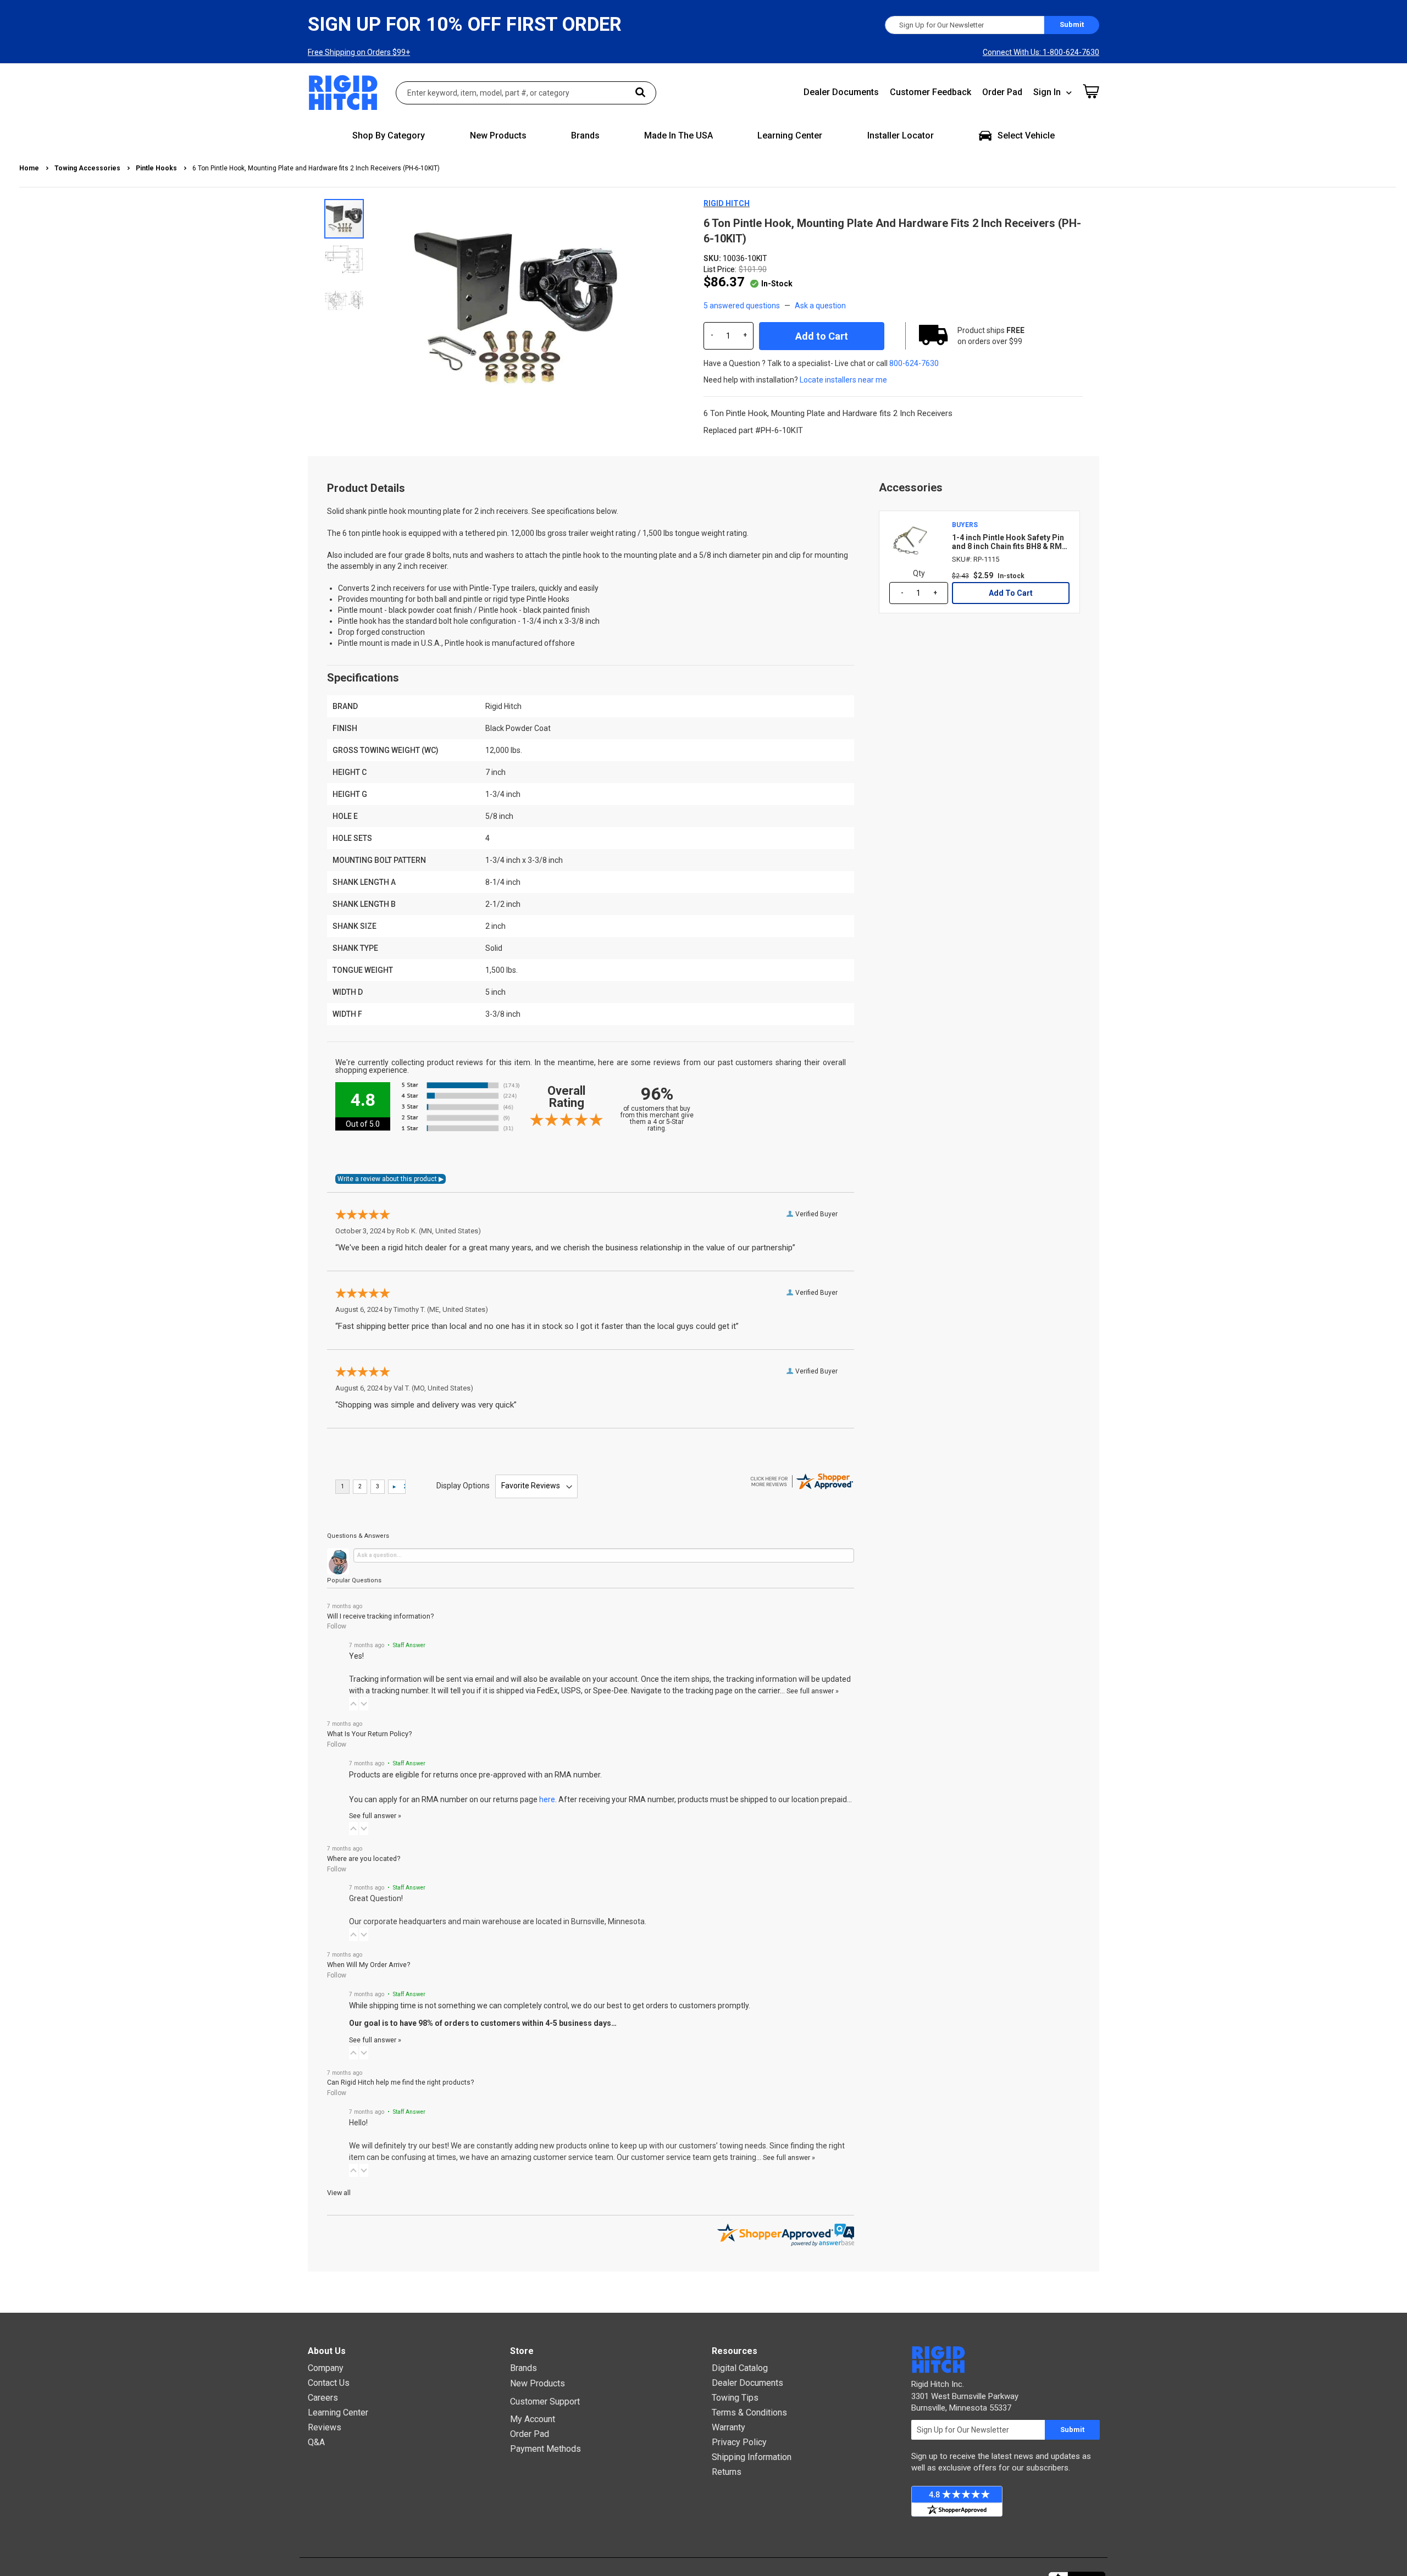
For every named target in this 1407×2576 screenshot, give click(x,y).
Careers (323, 2398)
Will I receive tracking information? (380, 1616)
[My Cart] (1091, 91)
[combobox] (526, 93)
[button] (345, 259)
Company (326, 2368)
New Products (538, 2383)
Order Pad (1002, 92)
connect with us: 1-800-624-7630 (1041, 52)
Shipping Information (752, 2457)
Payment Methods (545, 2449)
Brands (524, 2368)
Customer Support (545, 2402)
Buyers (965, 525)
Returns (727, 2472)
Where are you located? (364, 1858)
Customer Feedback (930, 92)
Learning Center (338, 2412)
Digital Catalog (740, 2368)
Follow (337, 1626)
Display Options (463, 1486)
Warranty (729, 2427)
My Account (533, 2419)
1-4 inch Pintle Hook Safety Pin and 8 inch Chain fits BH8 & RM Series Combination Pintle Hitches (1008, 542)
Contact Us (329, 2383)
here (547, 1799)
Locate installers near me (843, 380)
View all (339, 2193)
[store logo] (344, 93)
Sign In (1047, 92)
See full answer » (813, 1691)
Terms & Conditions (749, 2412)
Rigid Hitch (727, 203)
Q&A (316, 2442)
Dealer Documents (841, 92)
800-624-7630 (914, 363)
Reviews (325, 2427)
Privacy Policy (739, 2442)
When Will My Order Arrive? (369, 1965)
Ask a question (820, 306)
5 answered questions (742, 306)
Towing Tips (735, 2398)
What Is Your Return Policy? (369, 1734)
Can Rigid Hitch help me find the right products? (400, 2082)
